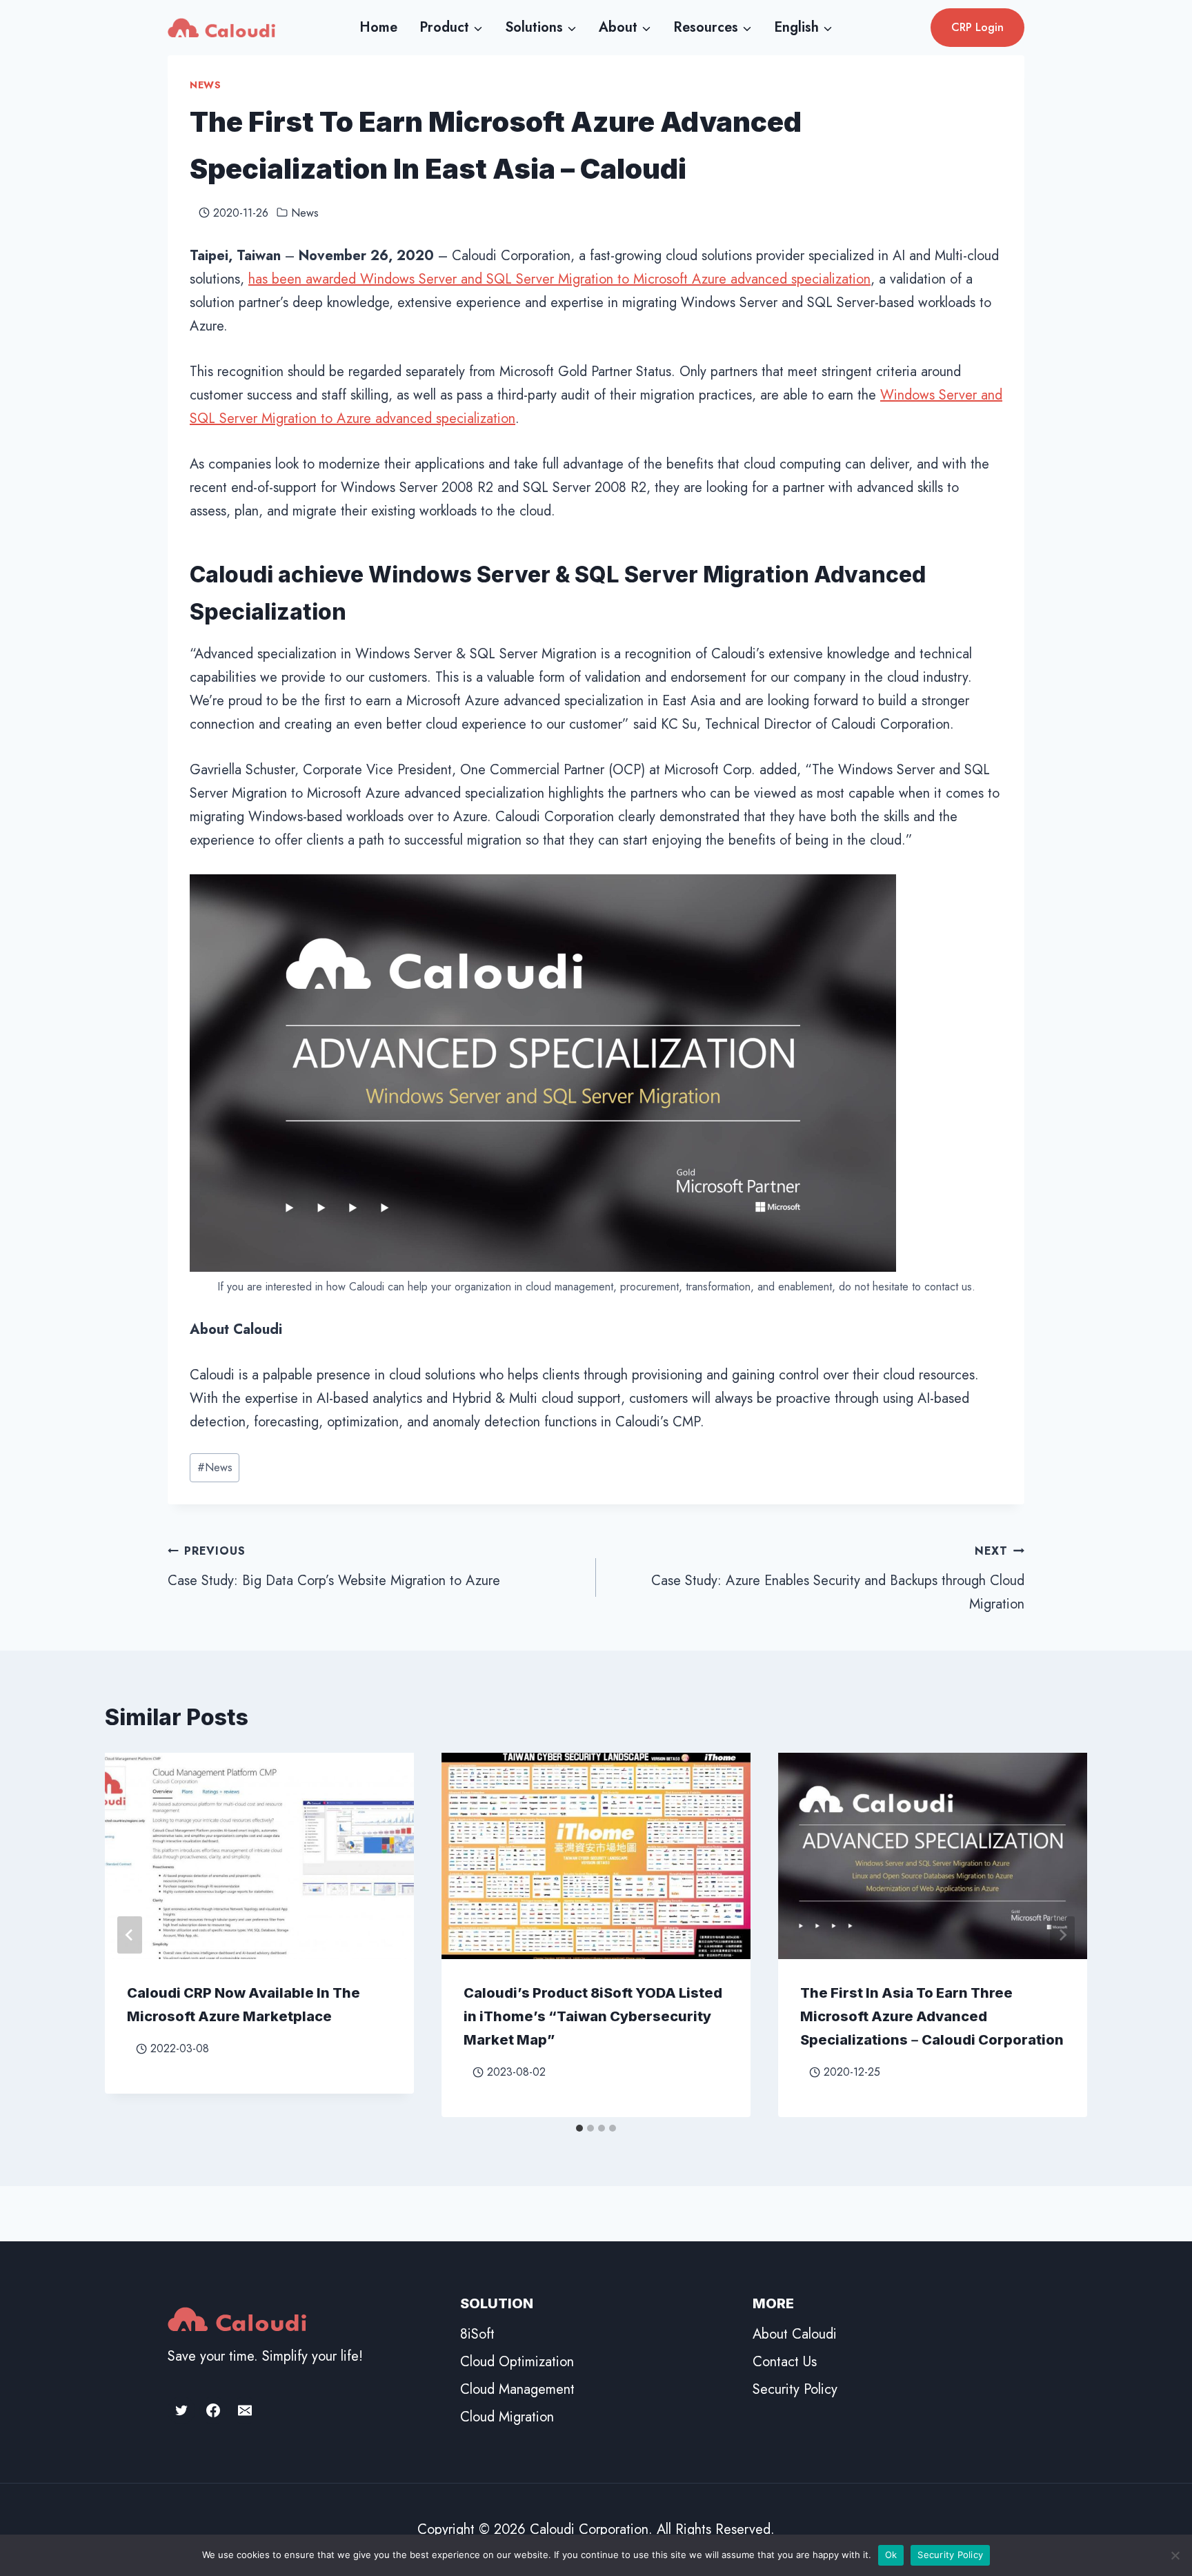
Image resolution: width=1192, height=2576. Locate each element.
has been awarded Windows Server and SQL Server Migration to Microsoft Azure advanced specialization (559, 279)
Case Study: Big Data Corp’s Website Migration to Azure (334, 1567)
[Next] (1062, 1935)
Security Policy (795, 2389)
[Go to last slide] (130, 1935)
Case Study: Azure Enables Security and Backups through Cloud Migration (838, 1579)
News (206, 85)
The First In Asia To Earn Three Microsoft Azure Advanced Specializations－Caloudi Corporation (932, 2016)
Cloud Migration (507, 2417)
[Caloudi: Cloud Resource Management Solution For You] (221, 27)
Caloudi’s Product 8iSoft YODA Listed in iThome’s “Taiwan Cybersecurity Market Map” (593, 2016)
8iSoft (477, 2334)
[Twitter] (181, 2410)
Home (378, 27)
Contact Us (785, 2362)
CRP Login (977, 27)
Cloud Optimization (517, 2362)
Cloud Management (517, 2389)
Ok (891, 2555)
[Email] (245, 2410)
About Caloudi (795, 2334)
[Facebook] (213, 2410)
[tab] (579, 2128)
